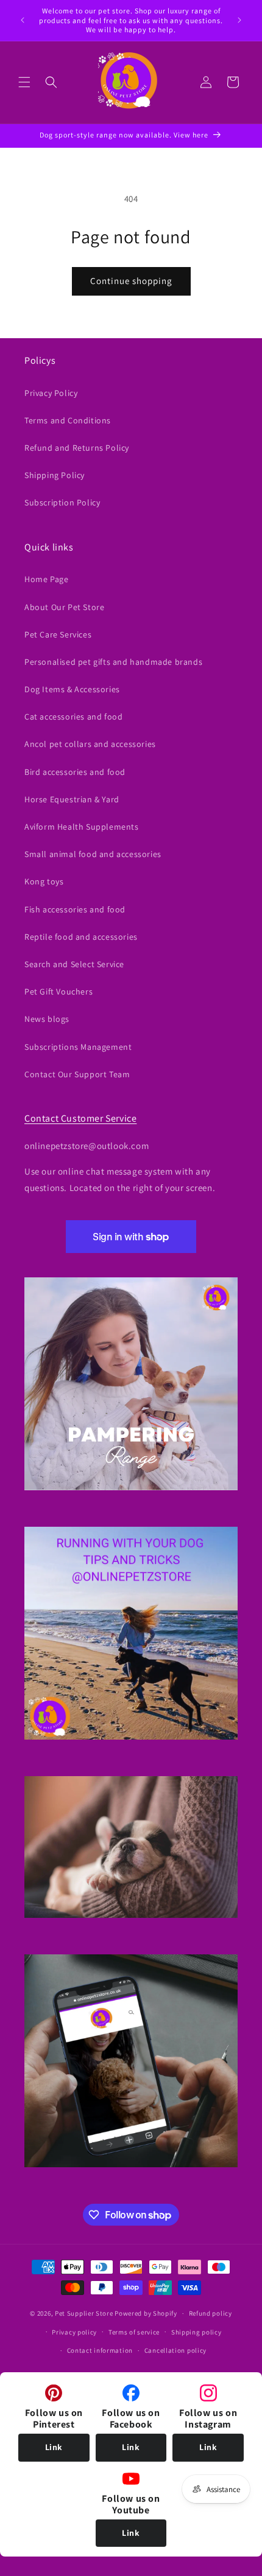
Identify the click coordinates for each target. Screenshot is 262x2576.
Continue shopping (131, 281)
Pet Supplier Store (84, 2313)
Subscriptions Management (78, 1047)
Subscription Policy (62, 502)
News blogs (47, 1019)
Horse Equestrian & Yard (72, 799)
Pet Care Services (58, 634)
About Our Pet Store (64, 607)
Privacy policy (74, 2332)
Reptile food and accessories (81, 937)
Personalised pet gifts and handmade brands (113, 662)
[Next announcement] (239, 20)
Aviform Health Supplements (82, 827)
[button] (24, 82)
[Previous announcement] (23, 20)
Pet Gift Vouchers (58, 991)
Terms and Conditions (68, 420)
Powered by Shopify (146, 2313)
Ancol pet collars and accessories (90, 744)
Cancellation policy (175, 2350)
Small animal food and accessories (93, 854)
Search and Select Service (74, 964)
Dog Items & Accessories (72, 689)
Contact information (100, 2350)
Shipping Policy (55, 475)
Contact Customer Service (80, 1118)
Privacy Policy (51, 393)
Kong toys (44, 881)
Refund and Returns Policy (77, 448)
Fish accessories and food (75, 909)
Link (54, 2447)
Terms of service (134, 2332)
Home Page (46, 579)
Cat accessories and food (73, 717)
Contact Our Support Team (77, 1074)
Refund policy (211, 2313)
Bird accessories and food (75, 772)
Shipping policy (196, 2332)
